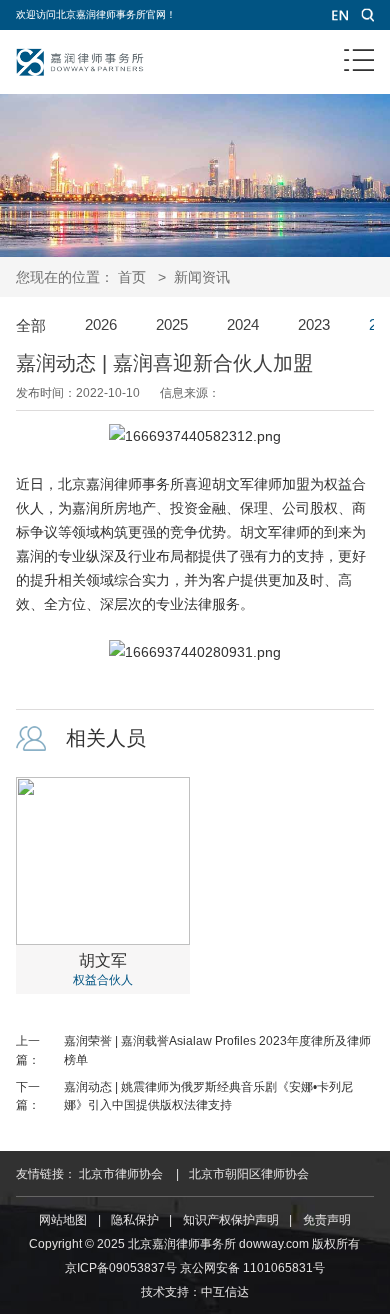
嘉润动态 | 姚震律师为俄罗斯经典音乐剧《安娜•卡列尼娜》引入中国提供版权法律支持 (208, 1096)
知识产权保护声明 (231, 1220)
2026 (101, 325)
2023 (314, 325)
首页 (132, 277)
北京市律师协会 (121, 1174)
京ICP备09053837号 (121, 1268)
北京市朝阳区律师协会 (249, 1174)
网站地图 (63, 1220)
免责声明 (327, 1220)
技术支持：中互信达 (195, 1292)
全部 (31, 326)
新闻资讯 (202, 277)
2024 (243, 325)
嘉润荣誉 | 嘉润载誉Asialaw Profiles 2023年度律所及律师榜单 (217, 1050)
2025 (172, 325)
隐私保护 (135, 1220)
